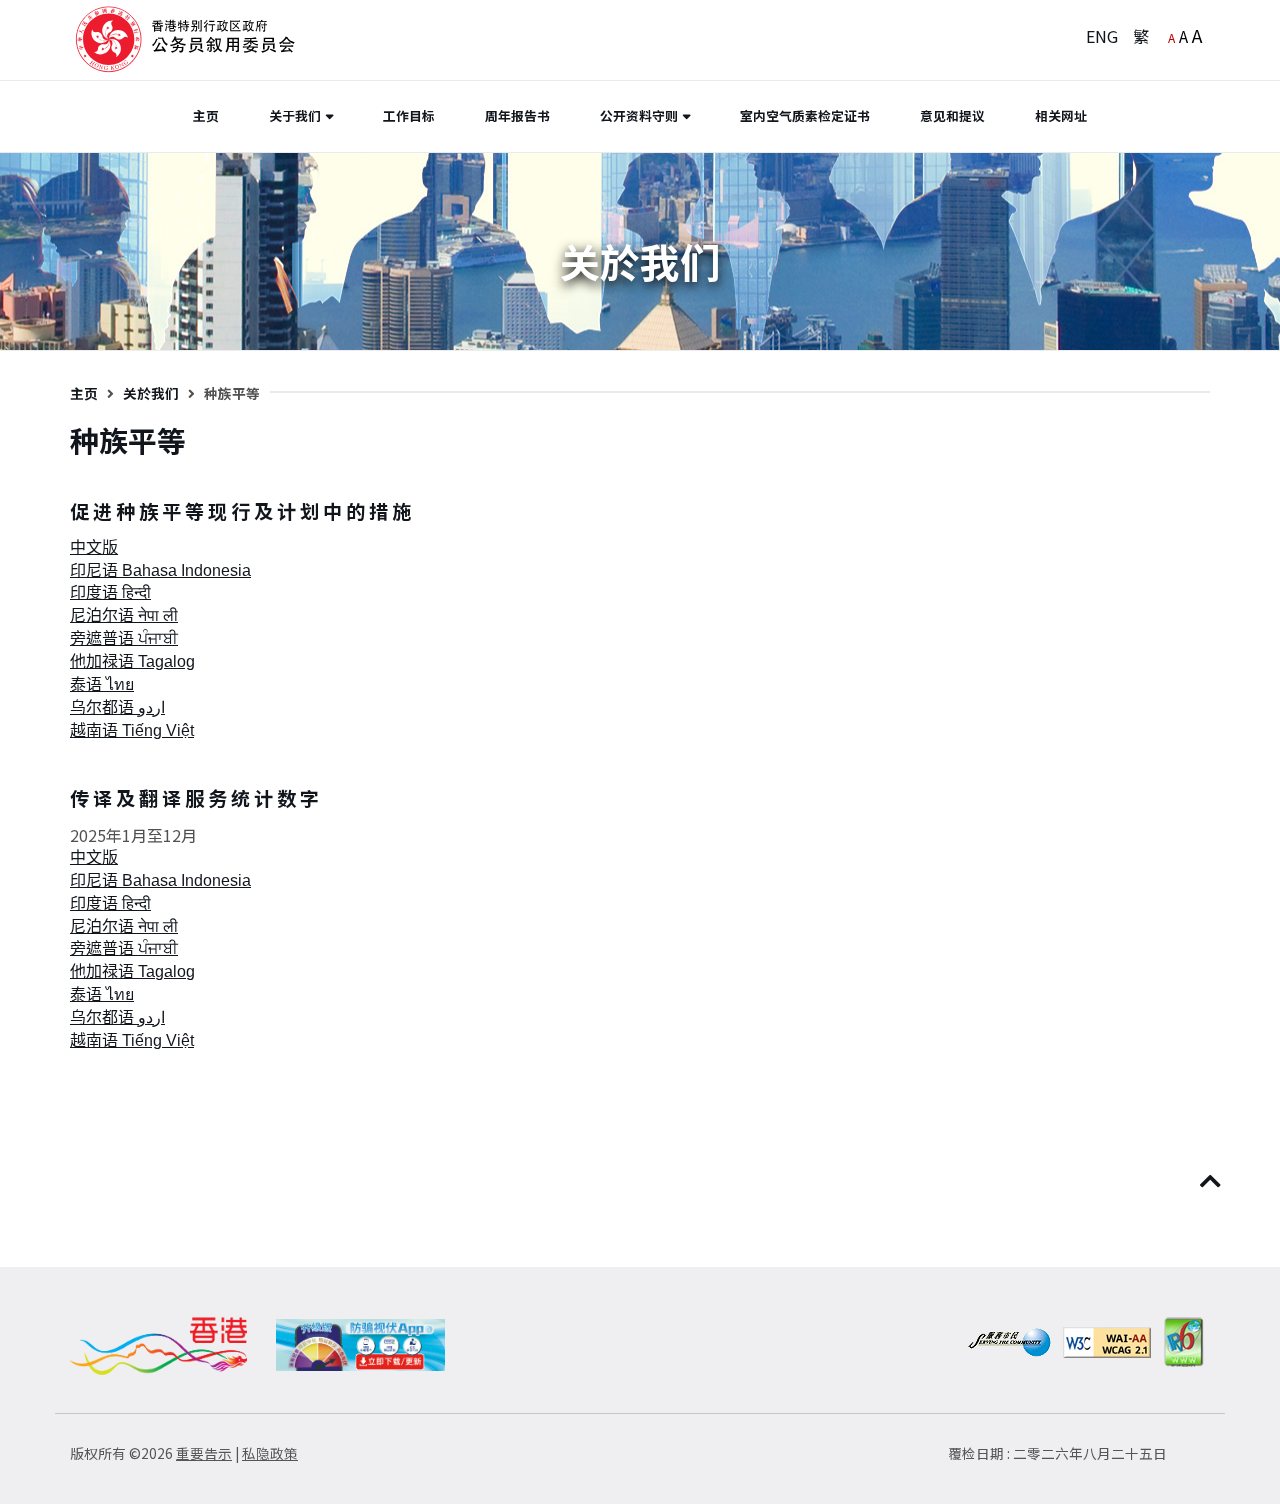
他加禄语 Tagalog (132, 661)
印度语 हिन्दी (110, 592)
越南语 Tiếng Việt (132, 730)
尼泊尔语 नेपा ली (124, 615)
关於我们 (151, 393)
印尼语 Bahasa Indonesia (160, 570)
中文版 (94, 547)
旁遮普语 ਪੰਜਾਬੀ (124, 638)
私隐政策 (270, 1453)
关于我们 (295, 115)
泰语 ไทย (102, 684)
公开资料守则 (639, 115)
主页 (206, 115)
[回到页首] (1212, 1182)
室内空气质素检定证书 (805, 115)
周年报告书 (517, 115)
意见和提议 (952, 115)
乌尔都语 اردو (117, 707)
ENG (1102, 36)
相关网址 (1061, 115)
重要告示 (204, 1453)
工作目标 (409, 115)
